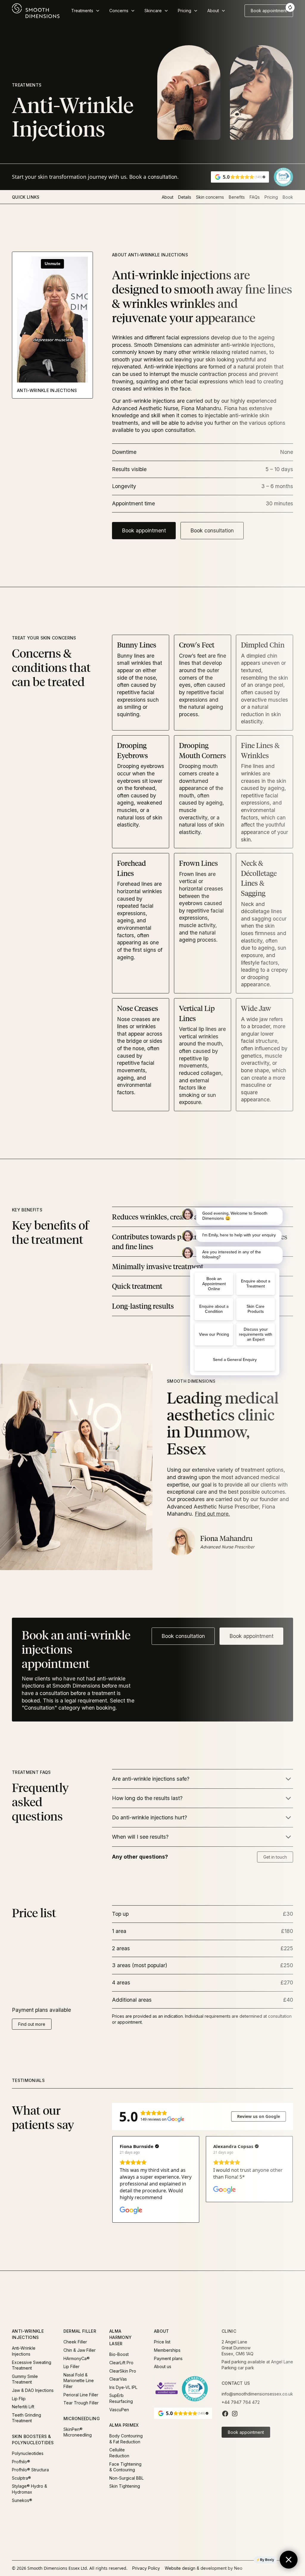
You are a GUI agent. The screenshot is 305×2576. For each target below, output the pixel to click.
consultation (162, 177)
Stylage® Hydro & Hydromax (29, 2489)
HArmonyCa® (77, 2358)
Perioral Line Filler (81, 2395)
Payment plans (168, 2358)
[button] (85, 11)
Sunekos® (22, 2500)
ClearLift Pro (121, 2363)
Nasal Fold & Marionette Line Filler (79, 2381)
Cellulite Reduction (119, 2453)
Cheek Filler (75, 2342)
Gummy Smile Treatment (25, 2379)
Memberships (167, 2350)
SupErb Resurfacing (121, 2398)
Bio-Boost (119, 2354)
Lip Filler (71, 2366)
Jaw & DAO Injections (33, 2390)
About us (163, 2366)
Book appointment (144, 530)
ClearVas (118, 2379)
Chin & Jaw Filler (80, 2350)
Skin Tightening (125, 2486)
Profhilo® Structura (30, 2470)
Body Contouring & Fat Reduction (126, 2439)
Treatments (27, 85)
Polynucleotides (28, 2453)
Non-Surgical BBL (126, 2478)
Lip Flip (19, 2399)
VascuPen (119, 2410)
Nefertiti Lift (23, 2407)
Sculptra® (21, 2478)
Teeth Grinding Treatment (27, 2418)
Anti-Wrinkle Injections (24, 2351)
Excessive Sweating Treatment (32, 2365)
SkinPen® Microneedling (78, 2432)
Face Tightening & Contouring (125, 2467)
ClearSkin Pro (123, 2371)
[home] (36, 11)
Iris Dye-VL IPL (123, 2387)
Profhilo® (21, 2462)
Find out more (32, 2024)
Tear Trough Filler (81, 2403)
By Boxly (267, 2560)
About (168, 197)
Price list (162, 2342)
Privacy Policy (146, 2568)
